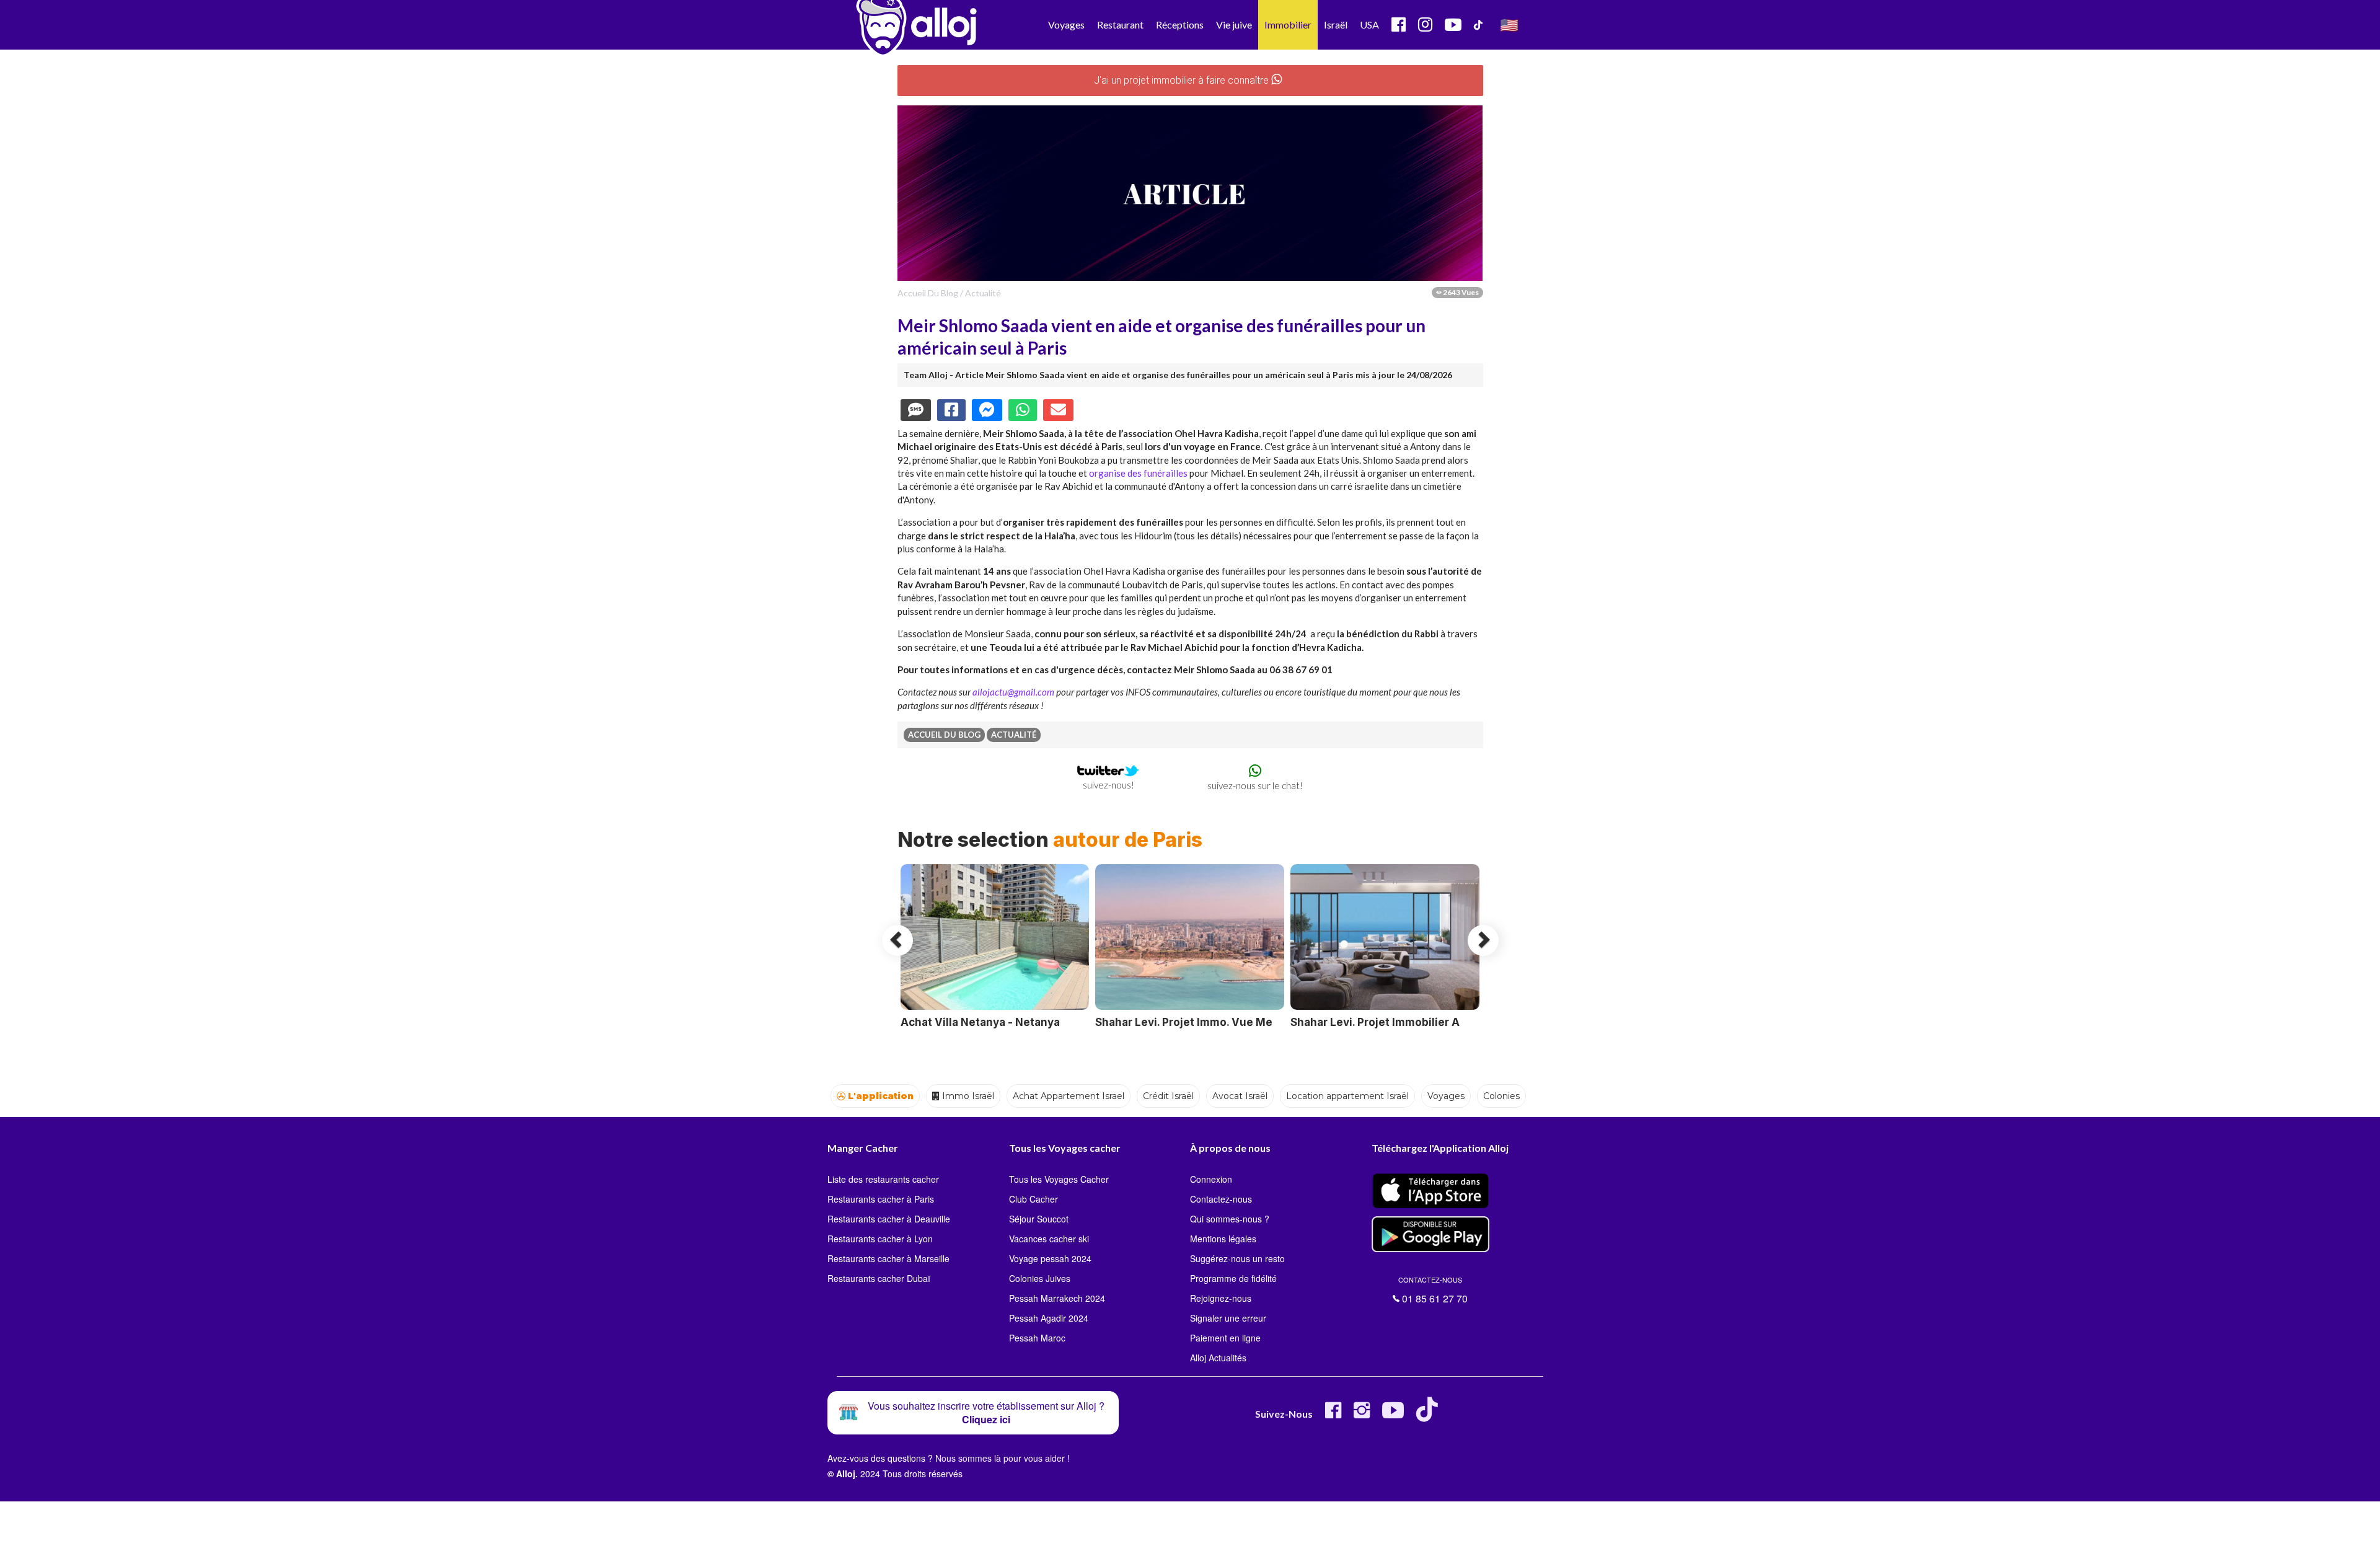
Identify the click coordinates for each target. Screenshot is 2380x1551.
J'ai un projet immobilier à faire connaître (1183, 80)
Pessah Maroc (1037, 1338)
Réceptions (1180, 24)
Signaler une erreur (1228, 1318)
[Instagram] (1362, 1415)
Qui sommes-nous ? (1230, 1219)
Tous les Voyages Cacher (1059, 1179)
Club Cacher (1034, 1199)
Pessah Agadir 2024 (1049, 1318)
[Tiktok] (1430, 1415)
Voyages (1066, 24)
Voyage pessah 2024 (1050, 1258)
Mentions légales (1223, 1239)
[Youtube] (1393, 1415)
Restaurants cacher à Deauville (889, 1219)
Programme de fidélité (1233, 1278)
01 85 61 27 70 (1433, 1290)
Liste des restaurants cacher (883, 1179)
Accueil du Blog (928, 293)
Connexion (1211, 1179)
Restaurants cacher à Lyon (880, 1239)
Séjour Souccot (1039, 1219)
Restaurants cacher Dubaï (879, 1278)
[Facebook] (1333, 1415)
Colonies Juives (1040, 1278)
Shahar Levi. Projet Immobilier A (1375, 1022)
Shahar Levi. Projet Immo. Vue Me (1184, 1022)
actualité (983, 293)
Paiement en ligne (1225, 1338)
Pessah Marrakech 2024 (1057, 1298)
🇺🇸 (1509, 24)
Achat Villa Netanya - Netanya (980, 1022)
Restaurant (1120, 24)
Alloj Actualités (1218, 1358)
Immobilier (1288, 24)
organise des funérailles (1138, 473)
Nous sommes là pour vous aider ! (1003, 1458)
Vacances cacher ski (1049, 1239)
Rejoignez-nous (1221, 1298)
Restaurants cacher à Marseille (888, 1258)
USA (1369, 24)
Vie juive (1234, 24)
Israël (1336, 24)
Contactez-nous (1221, 1199)
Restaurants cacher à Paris (881, 1199)
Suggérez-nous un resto (1237, 1258)
